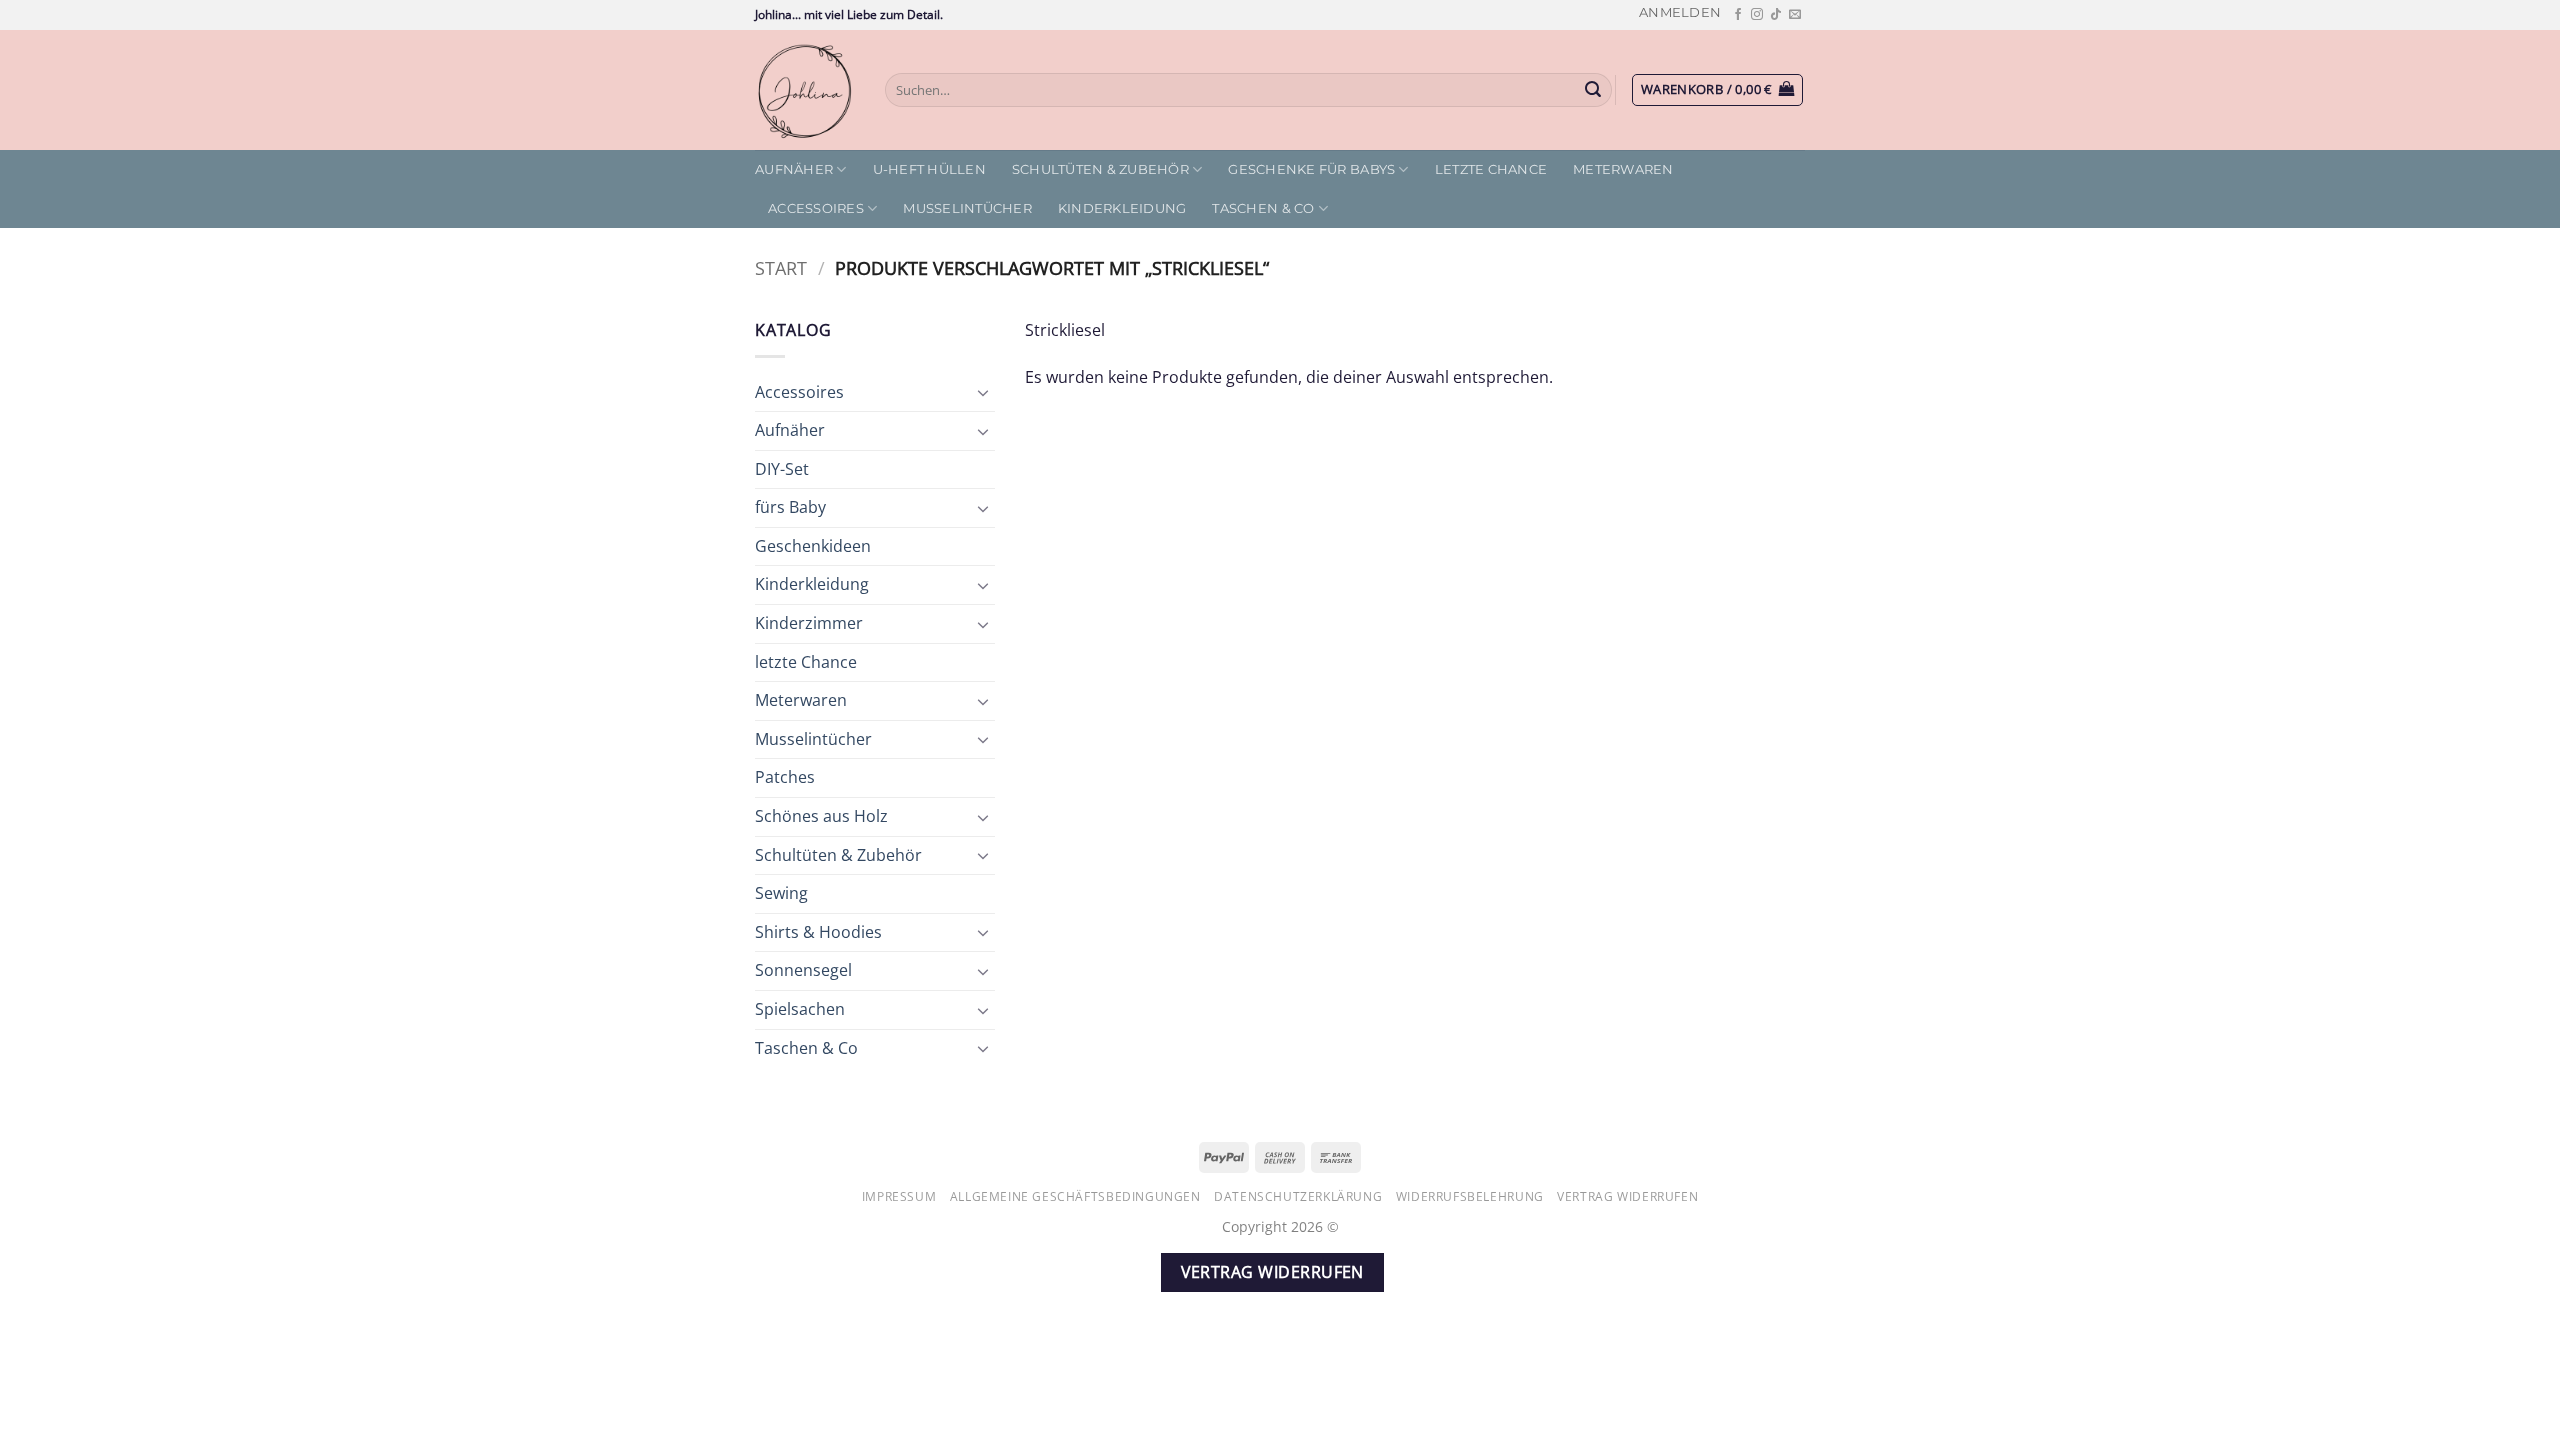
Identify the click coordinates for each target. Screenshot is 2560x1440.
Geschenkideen (813, 546)
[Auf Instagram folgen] (1757, 15)
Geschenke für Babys (1311, 169)
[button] (1680, 12)
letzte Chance (1491, 169)
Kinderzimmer (809, 623)
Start (781, 267)
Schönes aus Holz (821, 816)
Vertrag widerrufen (1627, 1196)
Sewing (781, 893)
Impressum (899, 1196)
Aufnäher (794, 169)
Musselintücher (967, 208)
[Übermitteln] (1594, 90)
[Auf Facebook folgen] (1738, 15)
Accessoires (816, 208)
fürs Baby (790, 507)
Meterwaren (1623, 169)
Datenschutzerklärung (1298, 1196)
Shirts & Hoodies (818, 932)
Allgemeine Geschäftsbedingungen (1075, 1196)
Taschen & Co (1263, 208)
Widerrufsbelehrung (1470, 1196)
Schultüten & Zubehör (1100, 169)
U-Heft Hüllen (929, 169)
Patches (785, 777)
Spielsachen (800, 1009)
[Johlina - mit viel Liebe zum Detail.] (805, 90)
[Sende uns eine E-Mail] (1795, 15)
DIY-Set (782, 469)
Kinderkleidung (1122, 208)
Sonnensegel (803, 970)
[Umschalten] (983, 392)
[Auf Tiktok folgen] (1776, 15)
